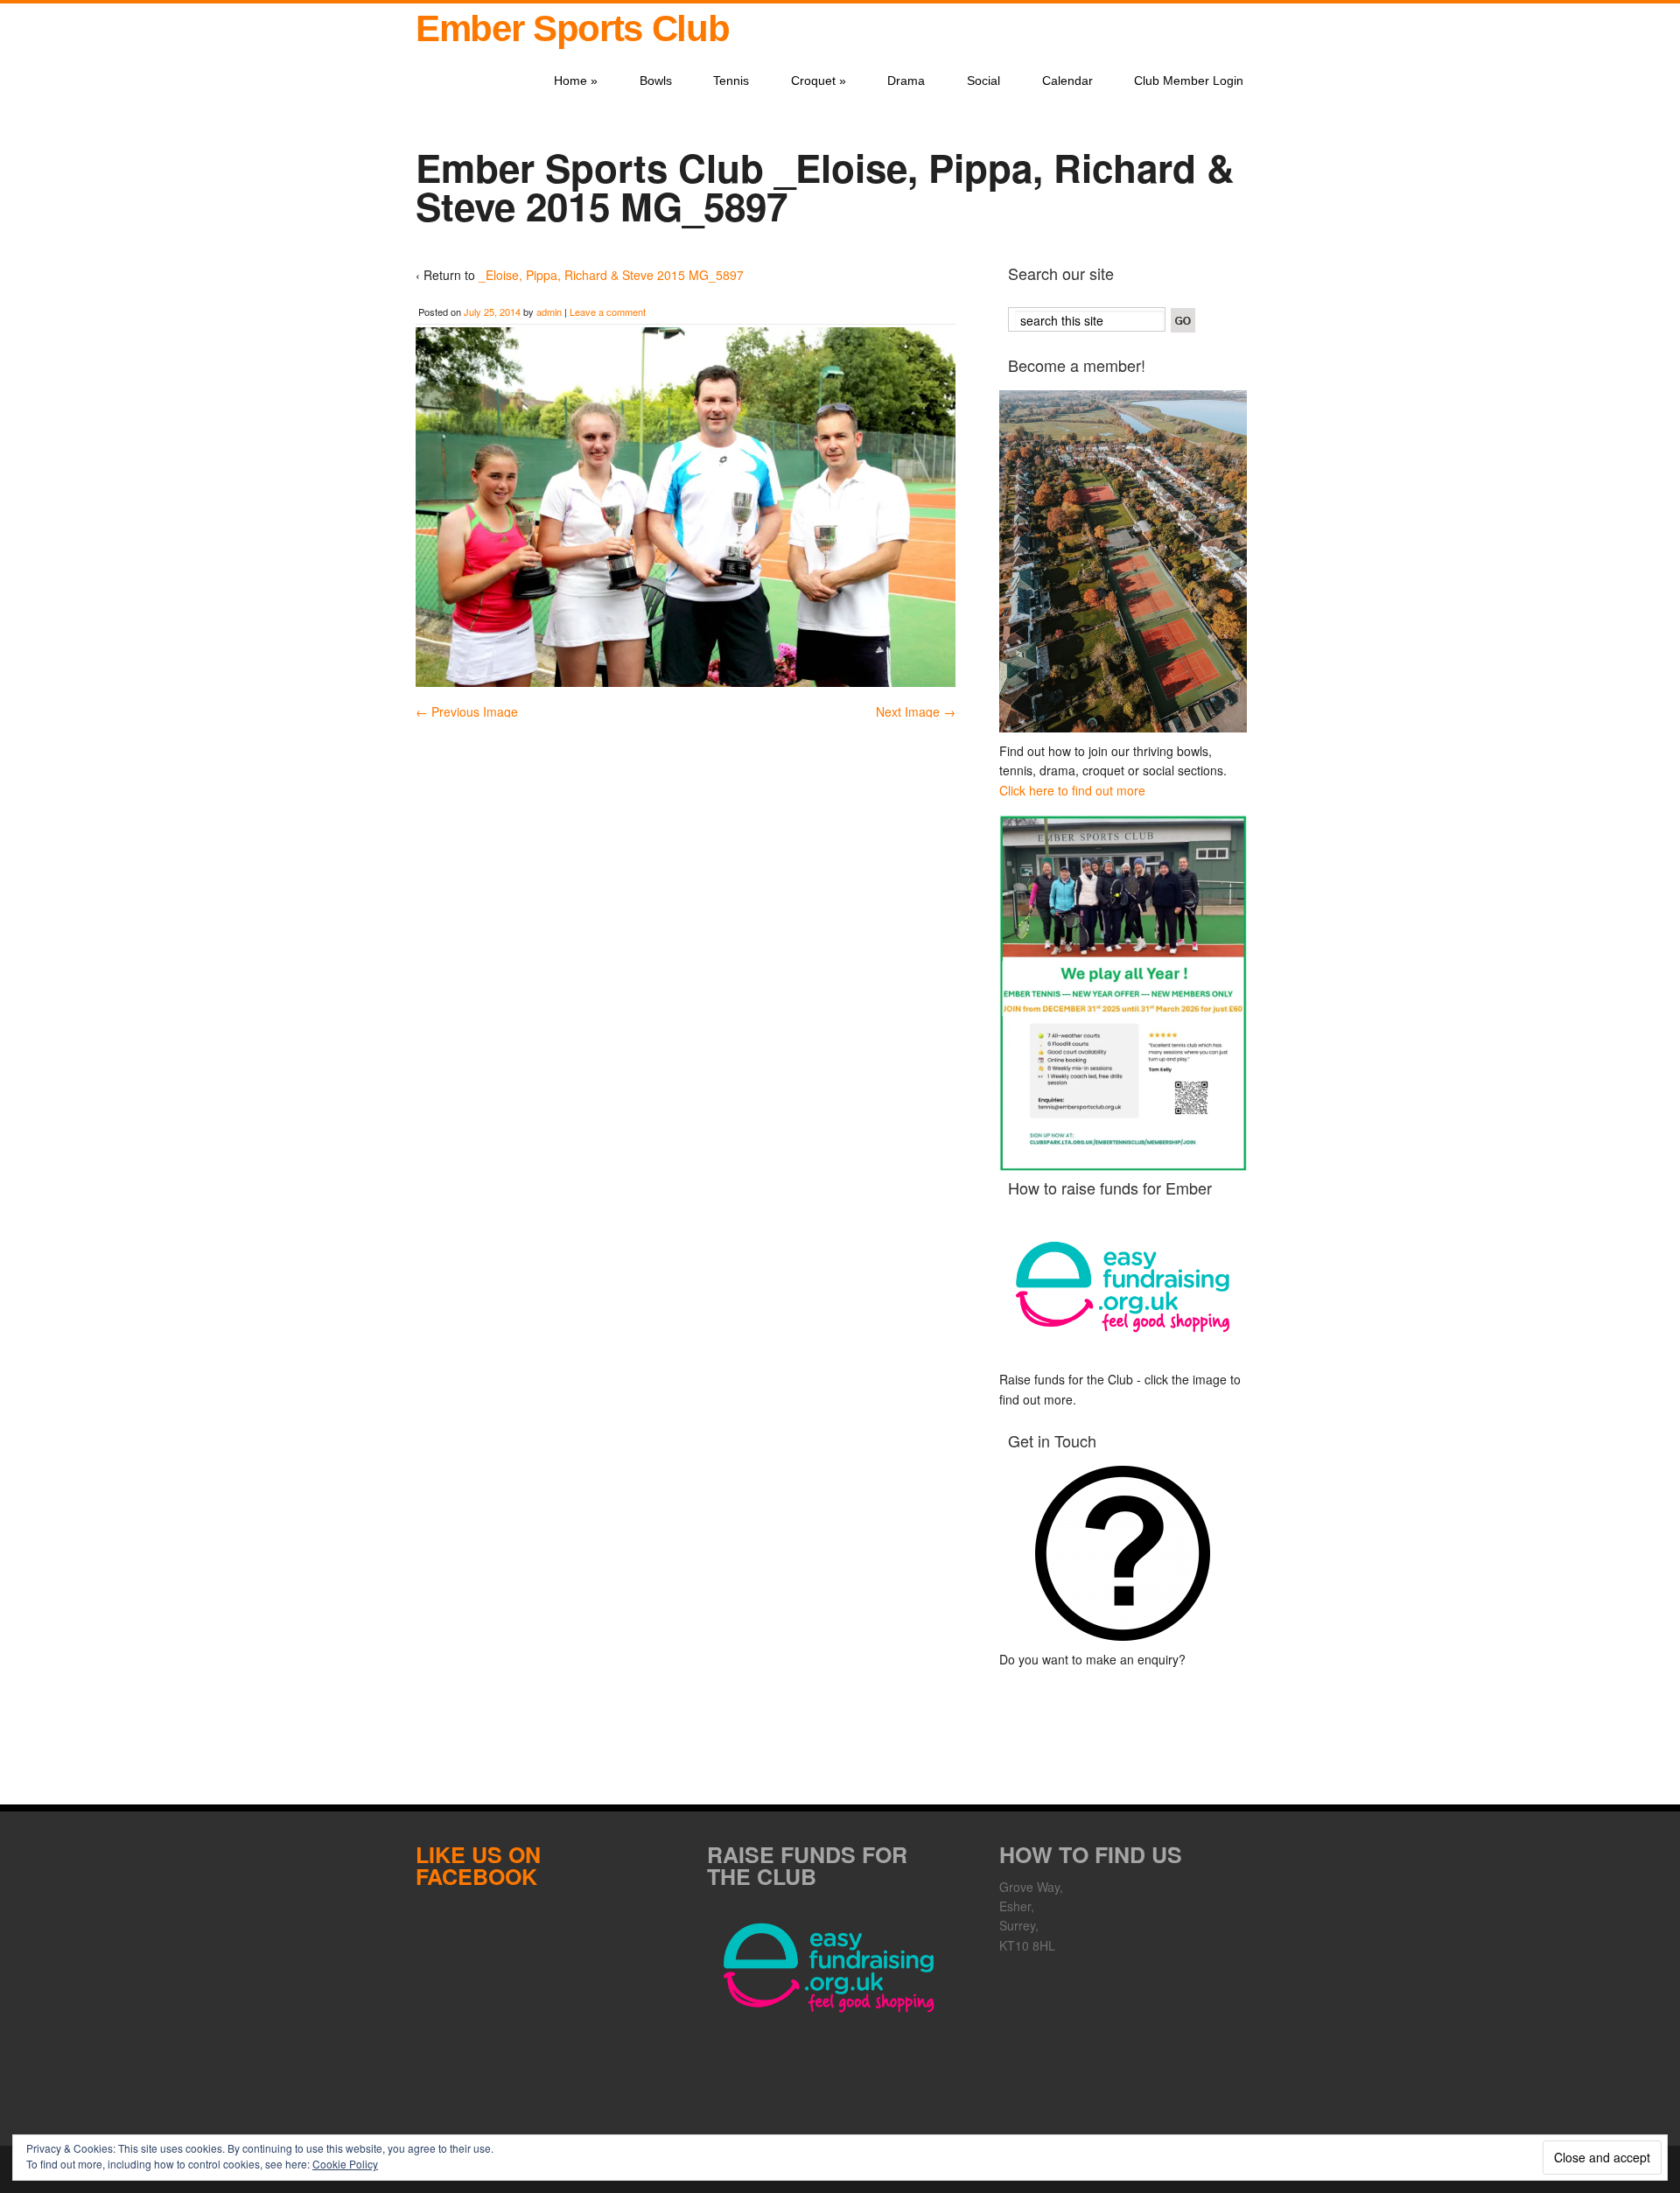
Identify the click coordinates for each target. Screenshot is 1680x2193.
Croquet (819, 81)
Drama (906, 81)
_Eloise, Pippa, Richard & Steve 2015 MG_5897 (611, 275)
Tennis (731, 81)
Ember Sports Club (572, 28)
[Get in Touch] (1123, 1553)
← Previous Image (467, 711)
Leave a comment (608, 312)
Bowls (656, 81)
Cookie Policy (345, 2164)
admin (549, 312)
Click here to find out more (1072, 790)
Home (576, 81)
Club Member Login (1189, 81)
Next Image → (916, 711)
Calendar (1067, 81)
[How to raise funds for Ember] (1123, 1287)
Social (983, 81)
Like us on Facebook (478, 1865)
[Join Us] (1123, 561)
